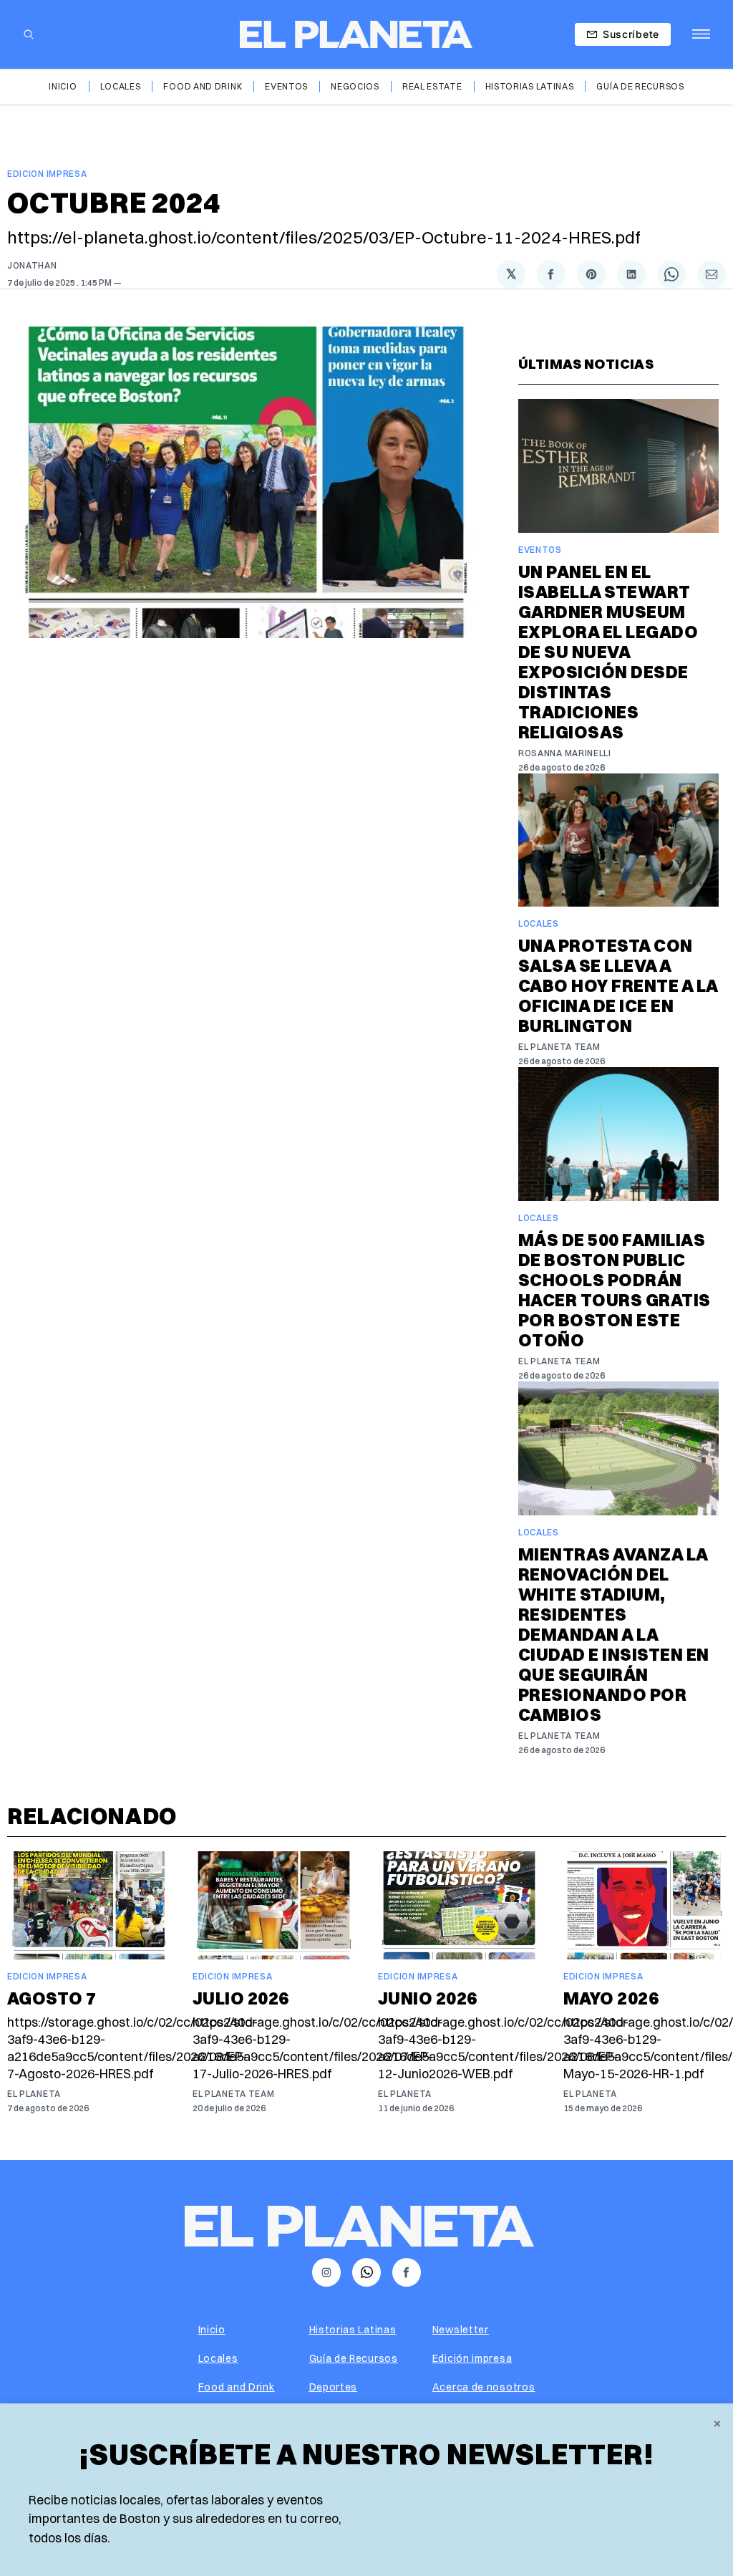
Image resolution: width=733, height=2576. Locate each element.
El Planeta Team (559, 1047)
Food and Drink (203, 86)
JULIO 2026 (241, 1998)
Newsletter (461, 2330)
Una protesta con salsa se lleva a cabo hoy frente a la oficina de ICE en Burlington (618, 985)
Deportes (334, 2387)
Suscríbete (631, 34)
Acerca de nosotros (484, 2387)
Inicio (63, 86)
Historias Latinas (530, 86)
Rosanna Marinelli (565, 753)
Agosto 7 (52, 1998)
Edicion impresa (47, 174)
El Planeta (34, 2094)
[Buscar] (29, 34)
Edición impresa (472, 2358)
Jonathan (32, 265)
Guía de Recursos (640, 86)
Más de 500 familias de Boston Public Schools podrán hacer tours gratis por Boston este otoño (615, 1290)
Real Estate (432, 86)
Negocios (355, 86)
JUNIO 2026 (428, 1998)
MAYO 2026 (611, 1998)
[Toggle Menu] (701, 34)
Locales (121, 86)
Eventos (286, 86)
